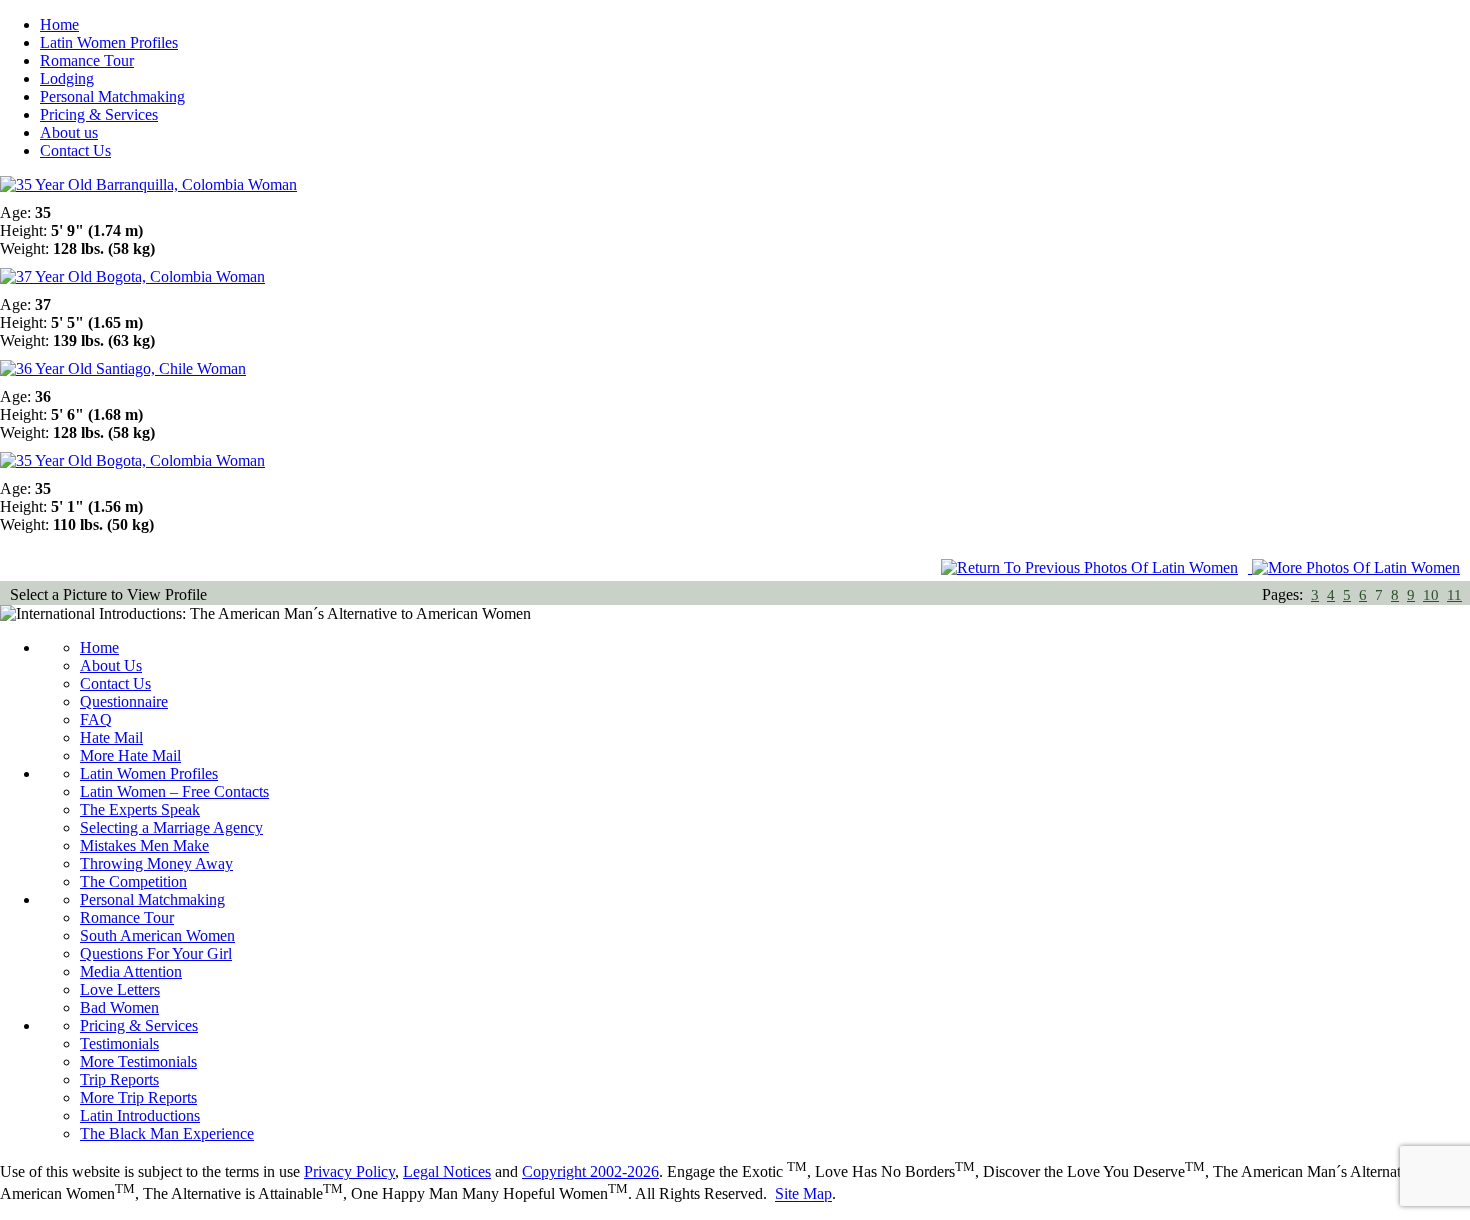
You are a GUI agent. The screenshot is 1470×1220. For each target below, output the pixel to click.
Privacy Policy (349, 1171)
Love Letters (120, 989)
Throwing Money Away (156, 863)
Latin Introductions (140, 1115)
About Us (111, 665)
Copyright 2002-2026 (590, 1171)
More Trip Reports (138, 1097)
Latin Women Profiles (109, 42)
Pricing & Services (99, 114)
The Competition (133, 881)
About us (69, 132)
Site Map (803, 1194)
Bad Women (119, 1007)
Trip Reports (119, 1079)
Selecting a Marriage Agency (171, 827)
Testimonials (119, 1043)
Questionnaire (124, 701)
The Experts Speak (140, 809)
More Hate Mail (130, 755)
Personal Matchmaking (112, 96)
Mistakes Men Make (144, 845)
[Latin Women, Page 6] (1096, 567)
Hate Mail (111, 737)
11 (1454, 595)
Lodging (67, 78)
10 (1431, 595)
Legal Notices (447, 1171)
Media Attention (131, 971)
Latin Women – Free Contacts (174, 791)
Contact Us (75, 150)
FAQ (96, 719)
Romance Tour (87, 60)
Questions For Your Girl (156, 953)
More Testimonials (138, 1061)
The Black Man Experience (167, 1133)
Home (59, 24)
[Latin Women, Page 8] (1361, 567)
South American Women (157, 935)
